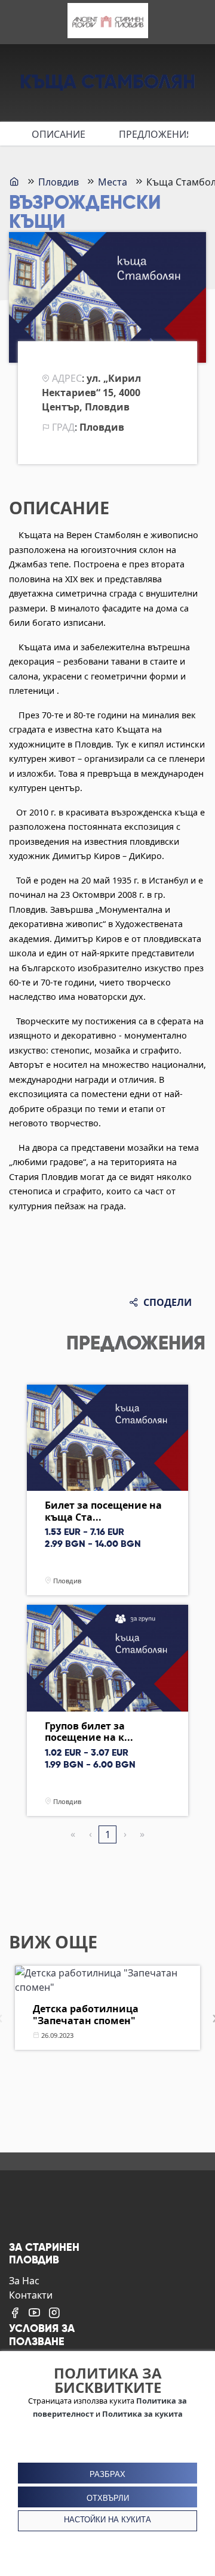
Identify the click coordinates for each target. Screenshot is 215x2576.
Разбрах (107, 2474)
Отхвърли (108, 2498)
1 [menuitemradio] (108, 1834)
